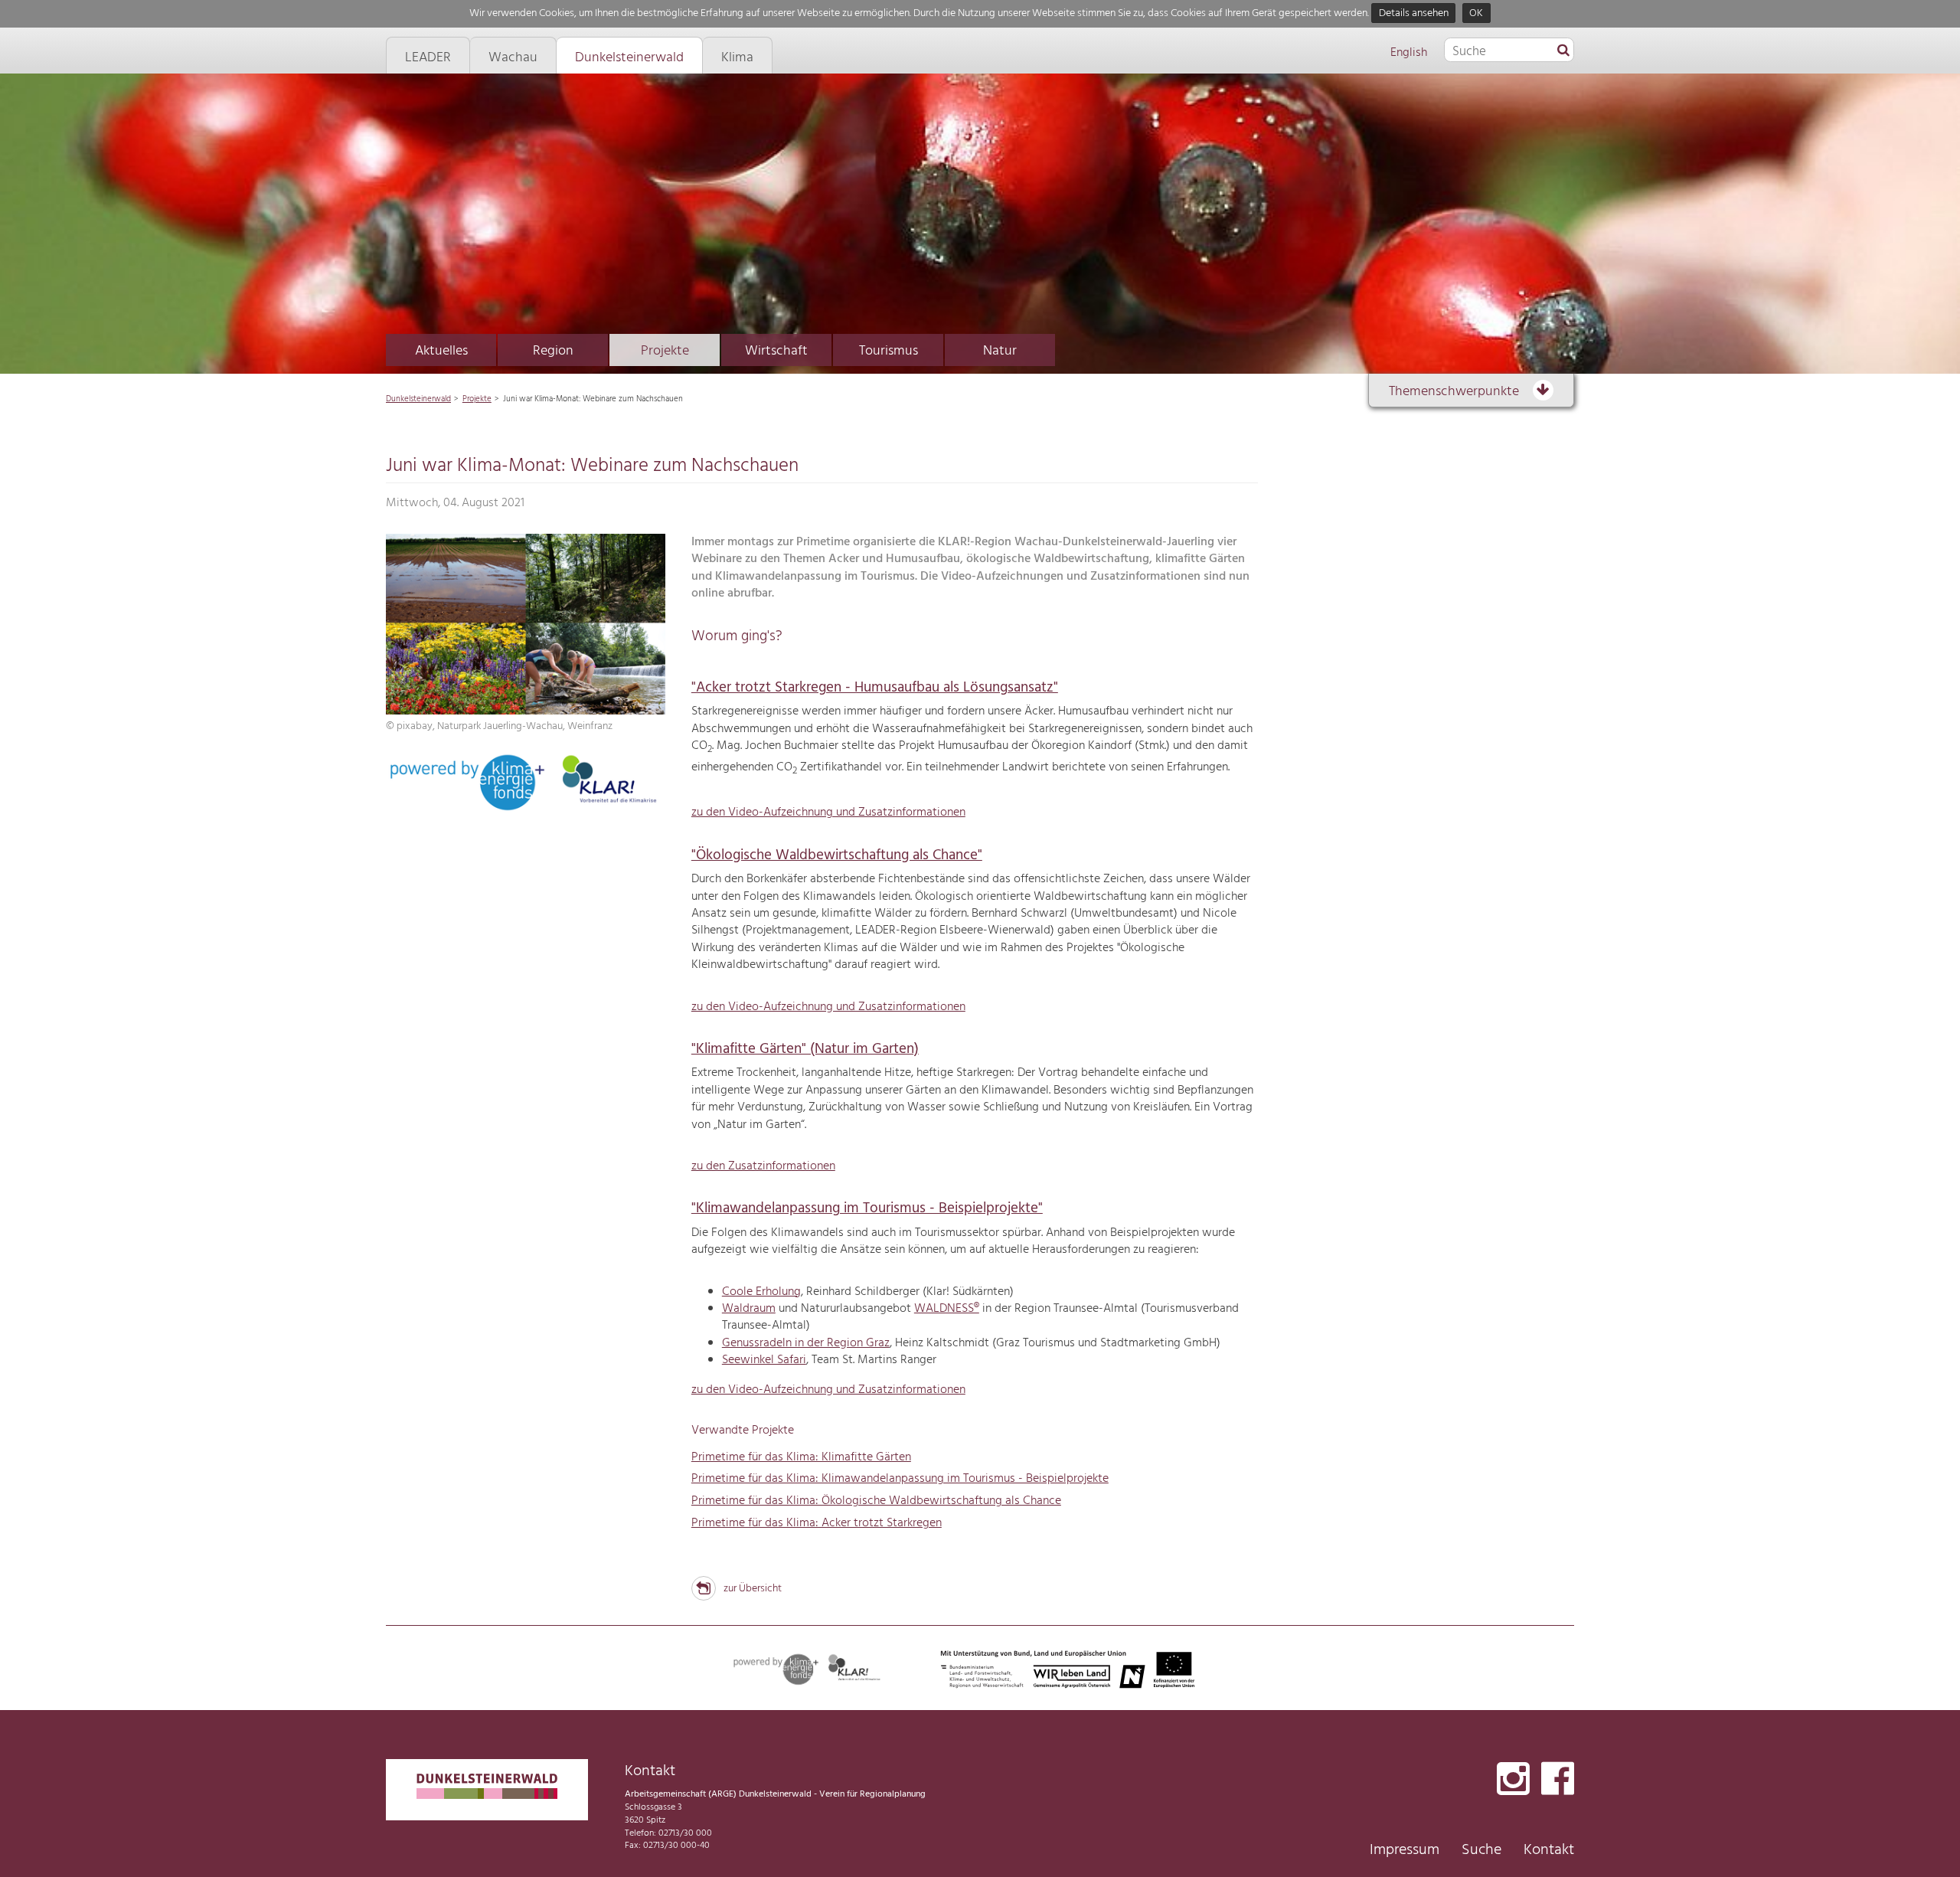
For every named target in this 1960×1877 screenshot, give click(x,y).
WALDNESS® (947, 1309)
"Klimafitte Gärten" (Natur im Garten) (805, 1049)
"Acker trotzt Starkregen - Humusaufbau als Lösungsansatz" (875, 688)
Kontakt (1549, 1850)
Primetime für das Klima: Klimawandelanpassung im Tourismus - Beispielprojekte (900, 1479)
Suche (1481, 1850)
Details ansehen (1414, 13)
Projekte (665, 351)
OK (1476, 13)
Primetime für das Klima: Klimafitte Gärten (801, 1457)
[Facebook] (1558, 1780)
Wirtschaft (776, 351)
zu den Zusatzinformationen (763, 1166)
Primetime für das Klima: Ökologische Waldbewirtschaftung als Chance (876, 1501)
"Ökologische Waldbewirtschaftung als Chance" (837, 855)
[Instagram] (1513, 1780)
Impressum (1405, 1850)
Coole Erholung (761, 1292)
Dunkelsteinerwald (418, 399)
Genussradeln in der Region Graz (806, 1343)
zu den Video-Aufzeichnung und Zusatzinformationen (828, 813)
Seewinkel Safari (764, 1360)
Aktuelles (441, 351)
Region (553, 351)
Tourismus (889, 351)
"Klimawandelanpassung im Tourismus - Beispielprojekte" (867, 1208)
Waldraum (749, 1309)
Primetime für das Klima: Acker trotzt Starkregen (817, 1523)
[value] (1563, 51)
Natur (1000, 351)
